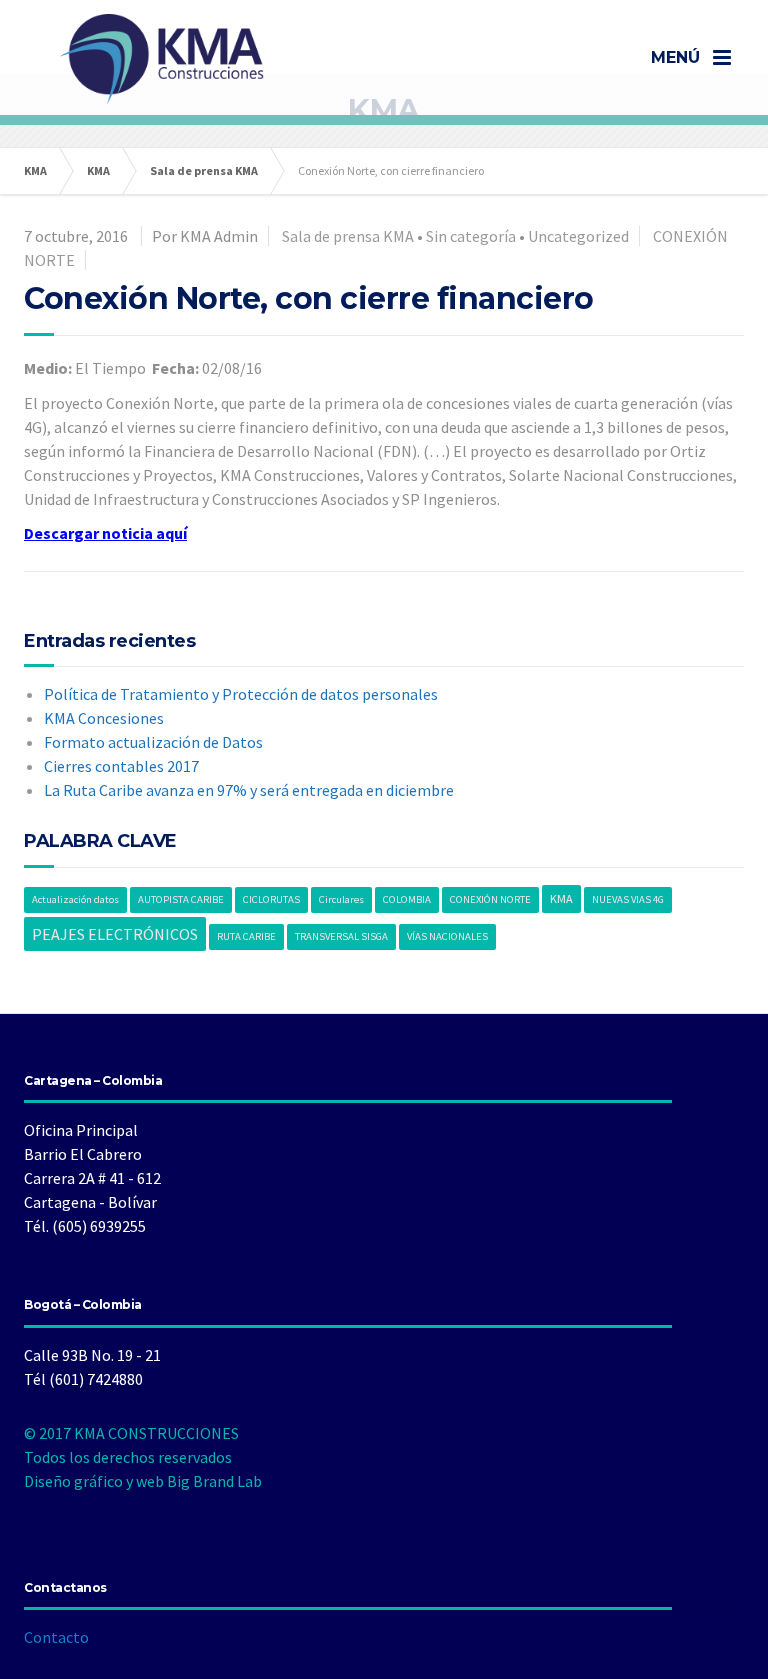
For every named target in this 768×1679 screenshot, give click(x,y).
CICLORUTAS (271, 899)
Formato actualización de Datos (153, 742)
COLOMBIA (407, 899)
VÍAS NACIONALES (447, 936)
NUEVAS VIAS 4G (628, 899)
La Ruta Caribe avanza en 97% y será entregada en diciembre (249, 790)
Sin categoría (471, 236)
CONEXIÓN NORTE (490, 899)
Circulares (341, 899)
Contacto (56, 1637)
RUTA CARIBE (246, 936)
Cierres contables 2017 (121, 766)
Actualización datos (75, 899)
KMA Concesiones (104, 718)
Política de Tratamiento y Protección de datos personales (241, 694)
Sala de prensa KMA (348, 236)
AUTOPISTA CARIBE (181, 899)
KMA (561, 898)
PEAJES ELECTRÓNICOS (115, 934)
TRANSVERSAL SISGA (341, 936)
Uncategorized (578, 236)
